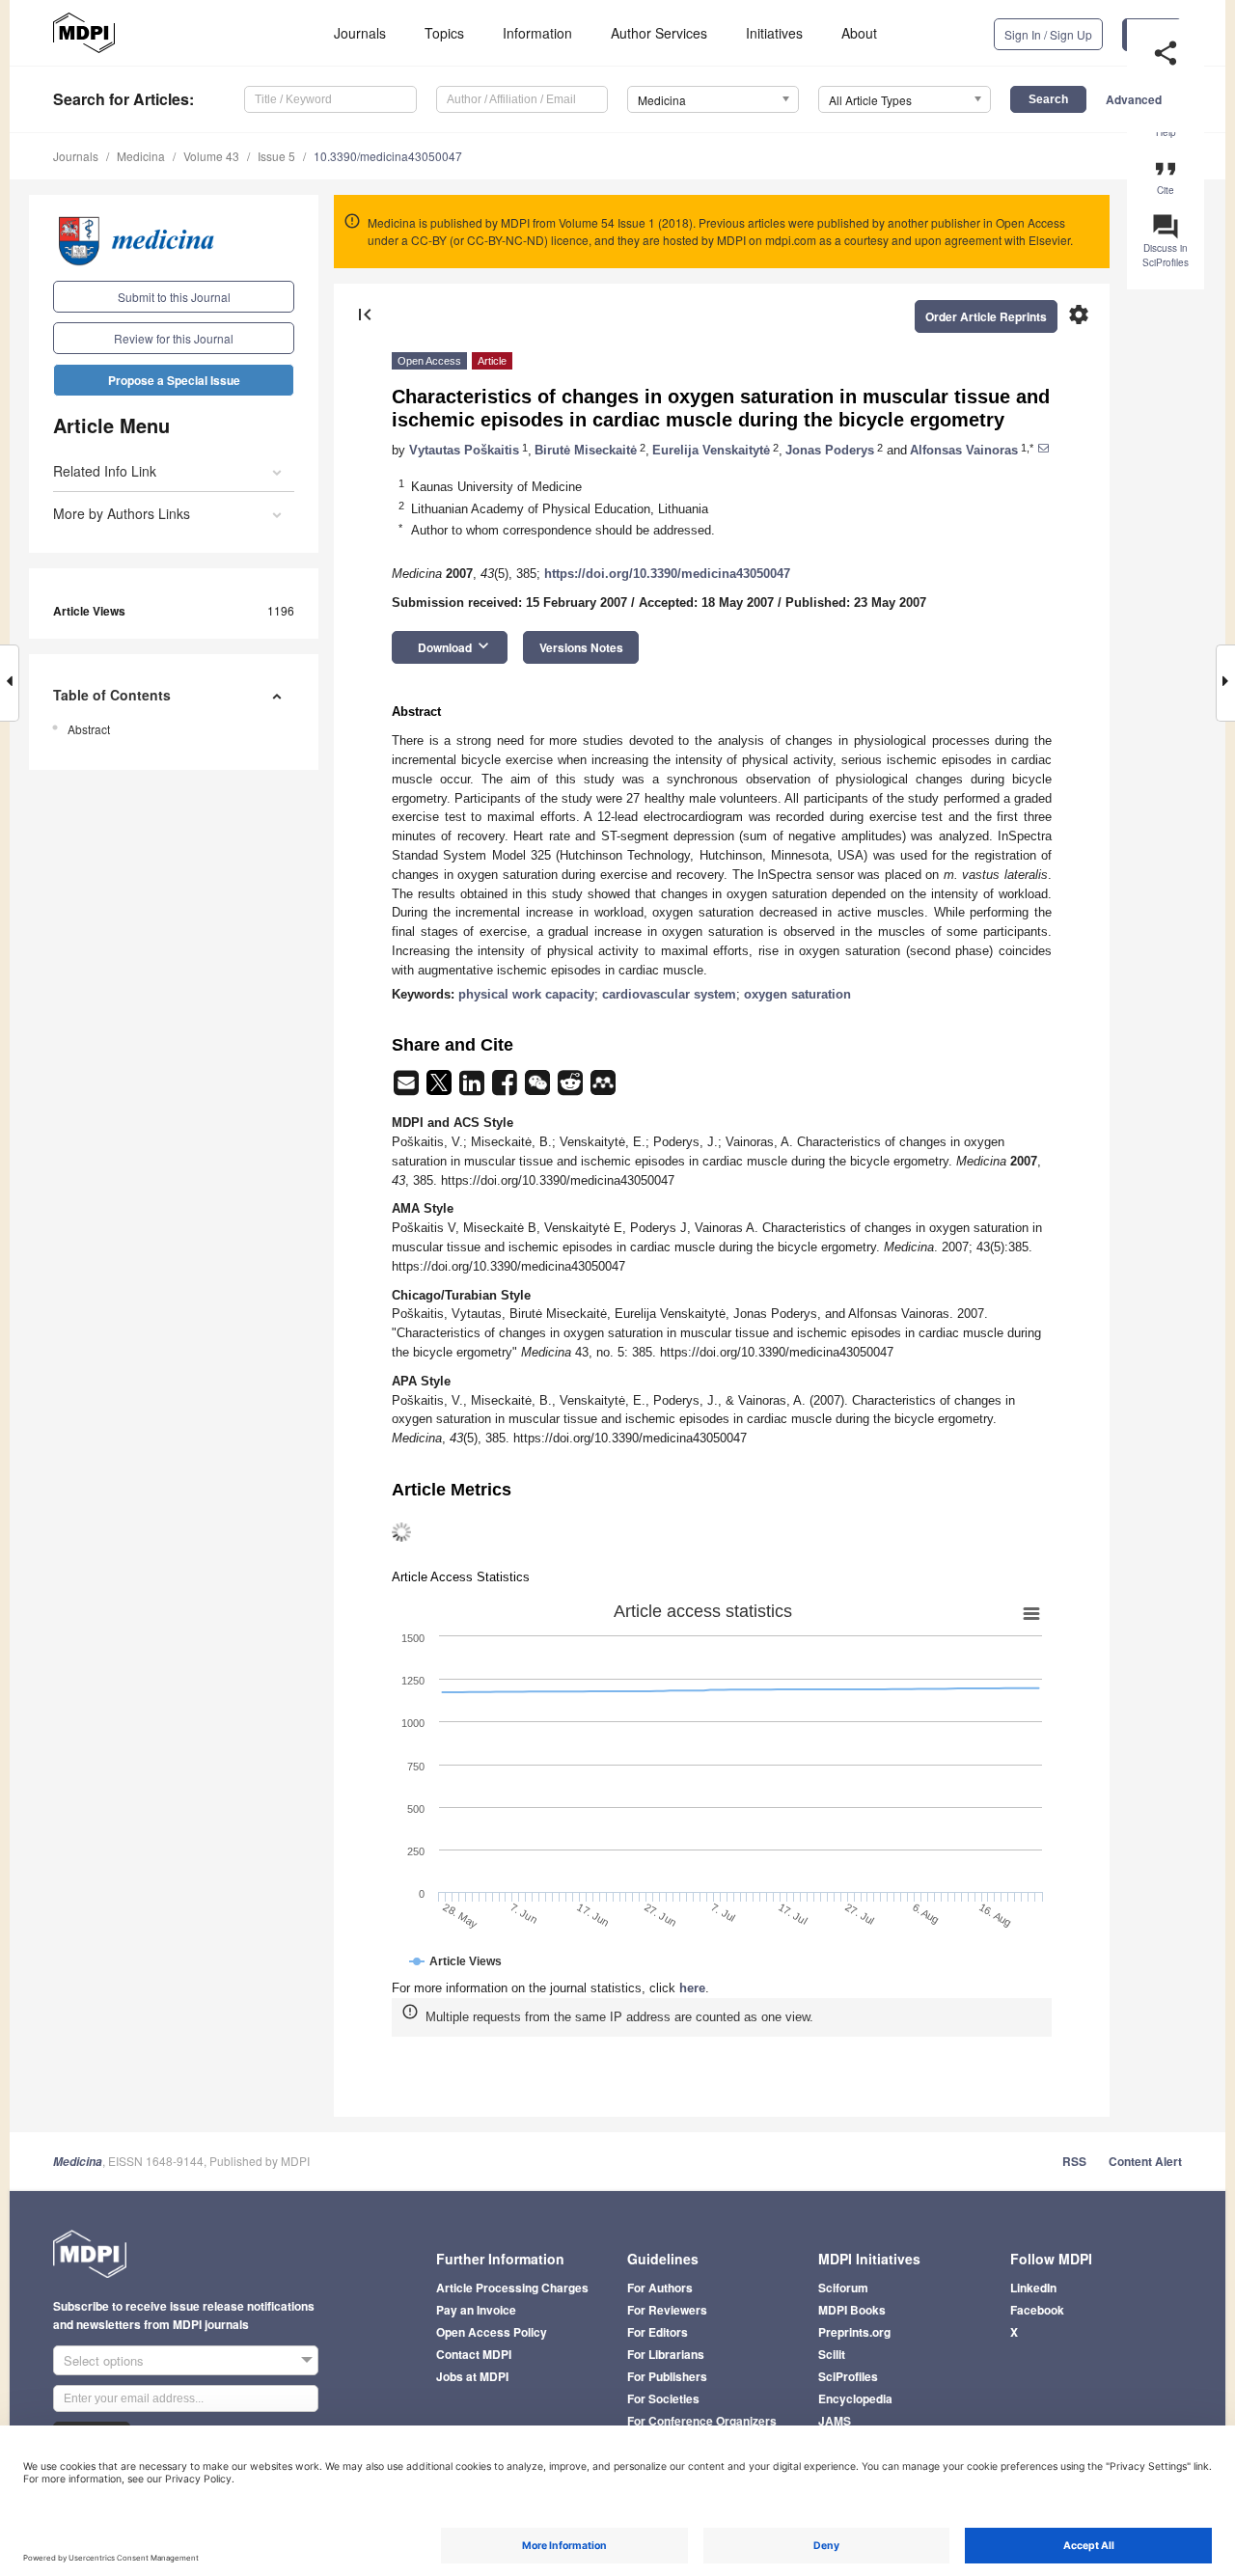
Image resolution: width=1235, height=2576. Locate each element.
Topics (444, 33)
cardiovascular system (669, 994)
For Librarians (666, 2354)
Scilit (832, 2354)
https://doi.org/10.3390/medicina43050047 (667, 574)
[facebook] (507, 1089)
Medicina (141, 156)
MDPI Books (852, 2310)
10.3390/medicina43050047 (388, 156)
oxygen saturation (797, 994)
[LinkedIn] (474, 1089)
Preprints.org (854, 2332)
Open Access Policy (492, 2332)
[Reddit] (572, 1089)
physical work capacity (526, 994)
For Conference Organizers (702, 2421)
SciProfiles (848, 2376)
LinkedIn (1033, 2288)
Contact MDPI (474, 2354)
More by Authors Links (122, 513)
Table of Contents (112, 695)
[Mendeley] (603, 1089)
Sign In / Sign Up (1048, 34)
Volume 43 (211, 156)
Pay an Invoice (476, 2310)
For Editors (658, 2332)
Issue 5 (276, 156)
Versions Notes (581, 647)
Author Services (659, 33)
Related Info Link (105, 471)
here (692, 1988)
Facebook (1037, 2310)
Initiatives (774, 33)
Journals (360, 33)
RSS (1074, 2161)
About (859, 33)
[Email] (408, 1089)
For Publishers (667, 2376)
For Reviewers (667, 2310)
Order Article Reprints (986, 316)
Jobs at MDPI (472, 2376)
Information (537, 33)
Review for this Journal (174, 338)
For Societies (663, 2398)
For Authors (660, 2288)
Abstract (89, 729)
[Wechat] (539, 1089)
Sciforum (843, 2288)
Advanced (1134, 99)
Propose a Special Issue (174, 380)
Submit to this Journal (174, 297)
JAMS (835, 2421)
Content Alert (1145, 2161)
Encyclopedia (855, 2398)
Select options (104, 2360)
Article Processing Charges (512, 2288)
